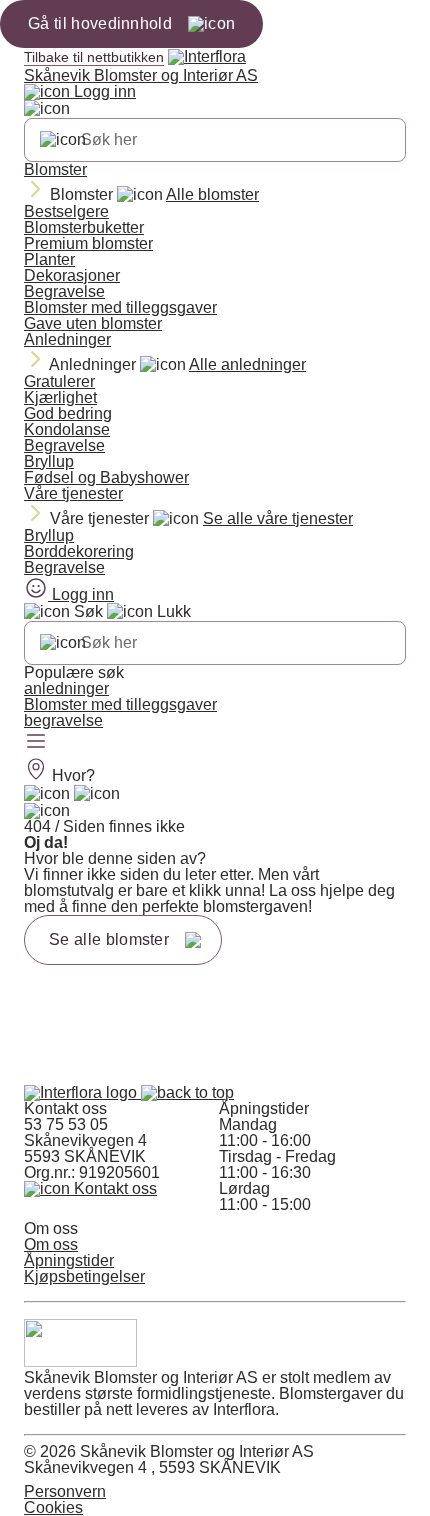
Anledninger (67, 339)
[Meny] (36, 743)
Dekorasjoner (72, 275)
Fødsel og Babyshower (106, 477)
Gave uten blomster (93, 323)
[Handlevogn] (47, 794)
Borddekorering (79, 551)
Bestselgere (66, 211)
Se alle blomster (109, 939)
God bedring (68, 413)
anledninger (66, 688)
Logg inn (103, 91)
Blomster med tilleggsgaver (120, 307)
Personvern (65, 1491)
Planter (49, 259)
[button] (187, 1092)
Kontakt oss (113, 1188)
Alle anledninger (247, 364)
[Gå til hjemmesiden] (82, 1092)
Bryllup (49, 461)
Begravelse (64, 291)
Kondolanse (67, 429)
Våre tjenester (73, 493)
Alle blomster (212, 194)
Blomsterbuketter (84, 227)
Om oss (51, 1244)
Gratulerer (59, 381)
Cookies (53, 1507)
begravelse (63, 720)
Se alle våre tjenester (278, 518)
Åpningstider (69, 1260)
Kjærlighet (60, 397)
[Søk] (63, 140)
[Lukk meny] (47, 109)
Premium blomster (88, 243)
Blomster (55, 169)
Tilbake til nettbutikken (94, 57)
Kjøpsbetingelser (84, 1276)
